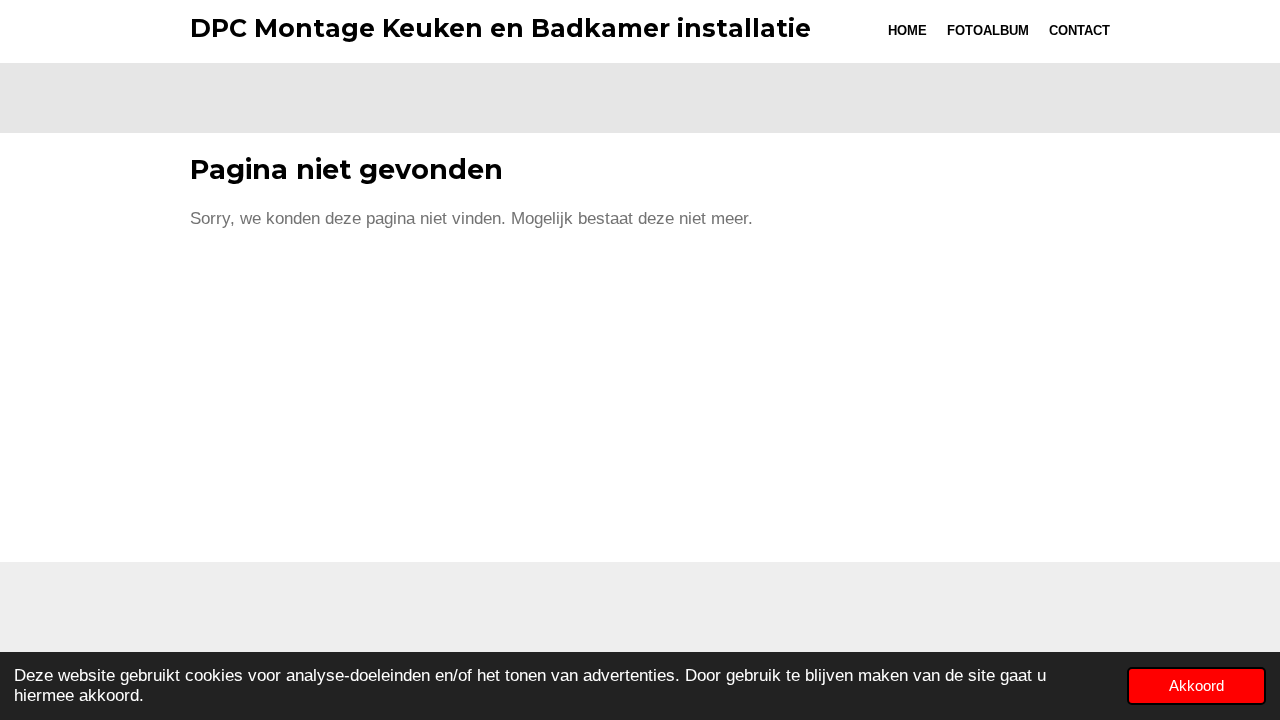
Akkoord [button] (1196, 685)
